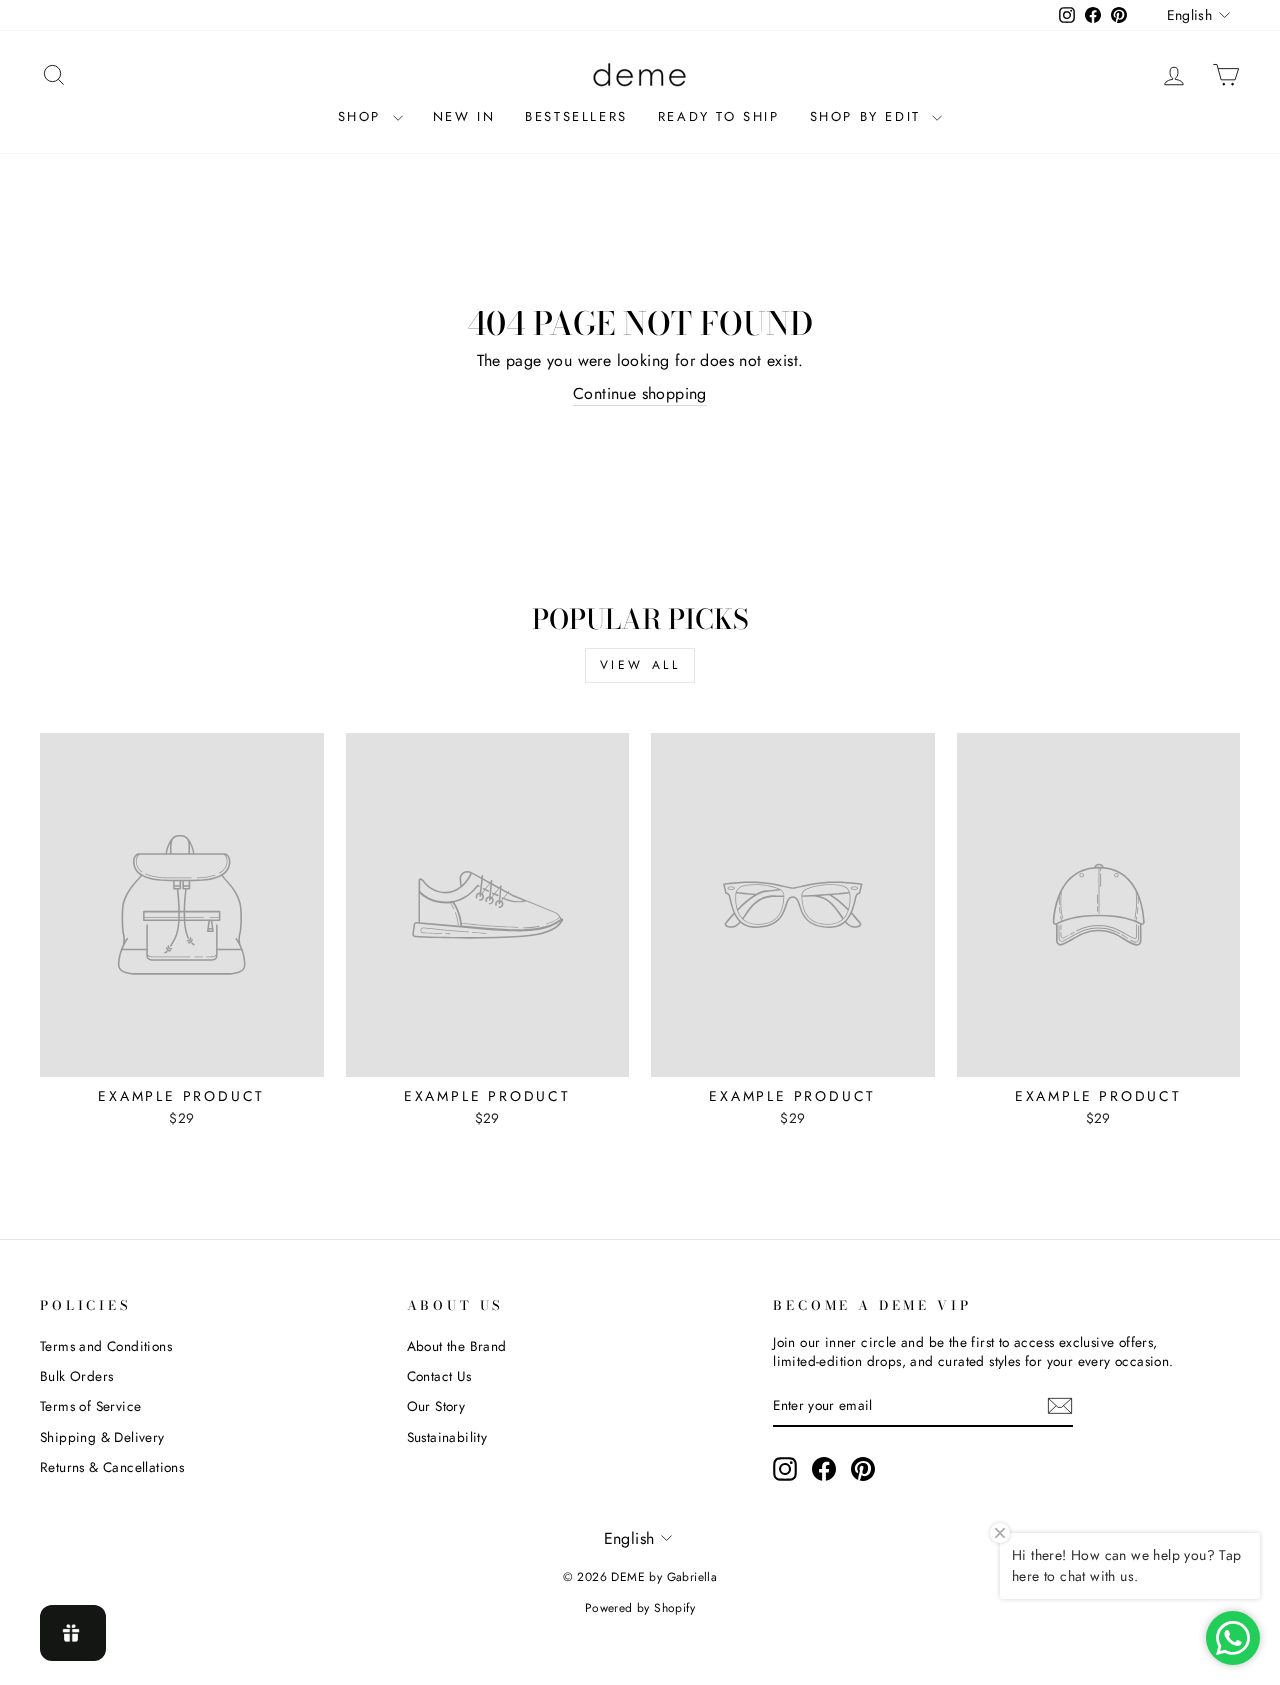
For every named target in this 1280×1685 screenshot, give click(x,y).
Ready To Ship (719, 116)
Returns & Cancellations (112, 1467)
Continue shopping (640, 394)
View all (640, 665)
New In (464, 116)
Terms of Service (90, 1406)
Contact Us (439, 1376)
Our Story (436, 1406)
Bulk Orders (76, 1376)
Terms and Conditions (106, 1346)
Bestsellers (576, 116)
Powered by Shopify (640, 1608)
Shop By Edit (869, 116)
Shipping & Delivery (102, 1437)
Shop (363, 116)
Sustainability (447, 1437)
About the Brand (457, 1346)
